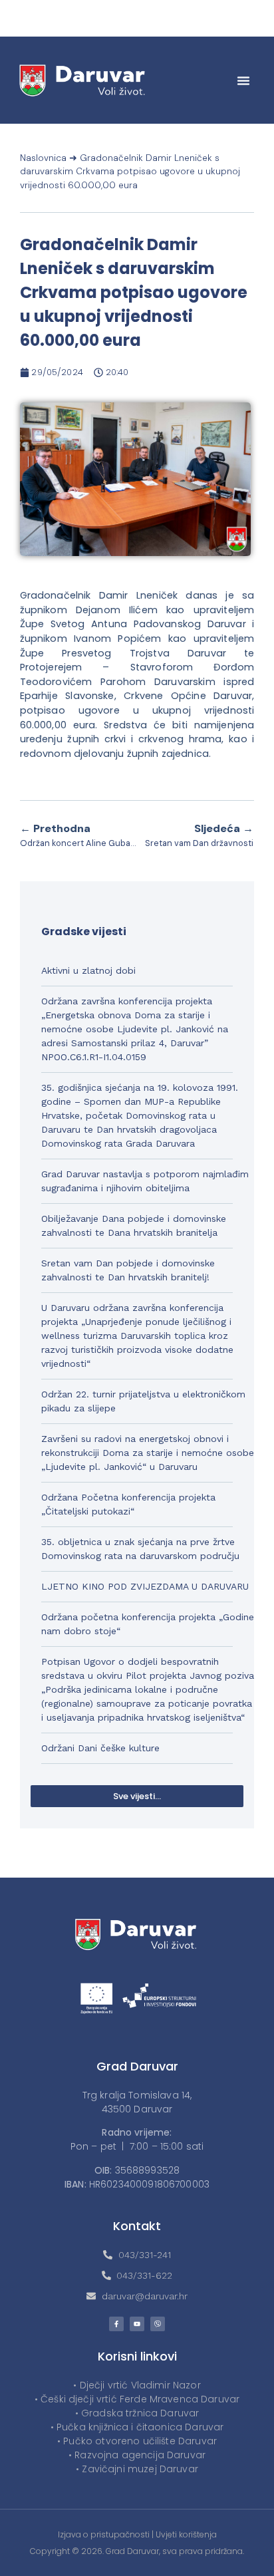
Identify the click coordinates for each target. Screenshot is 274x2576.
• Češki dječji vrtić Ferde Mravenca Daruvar (137, 2399)
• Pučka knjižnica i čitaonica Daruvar (137, 2427)
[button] (243, 80)
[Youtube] (137, 2324)
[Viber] (158, 2324)
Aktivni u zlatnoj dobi (88, 970)
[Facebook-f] (116, 2324)
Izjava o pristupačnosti (104, 2534)
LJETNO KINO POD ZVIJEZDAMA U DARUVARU (145, 1586)
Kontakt (137, 2226)
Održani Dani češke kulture (100, 1748)
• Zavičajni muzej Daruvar (137, 2469)
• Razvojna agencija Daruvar (137, 2455)
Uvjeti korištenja (186, 2534)
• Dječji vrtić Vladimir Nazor (137, 2385)
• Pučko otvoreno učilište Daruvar (137, 2441)
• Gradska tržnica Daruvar (137, 2413)
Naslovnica (43, 158)
